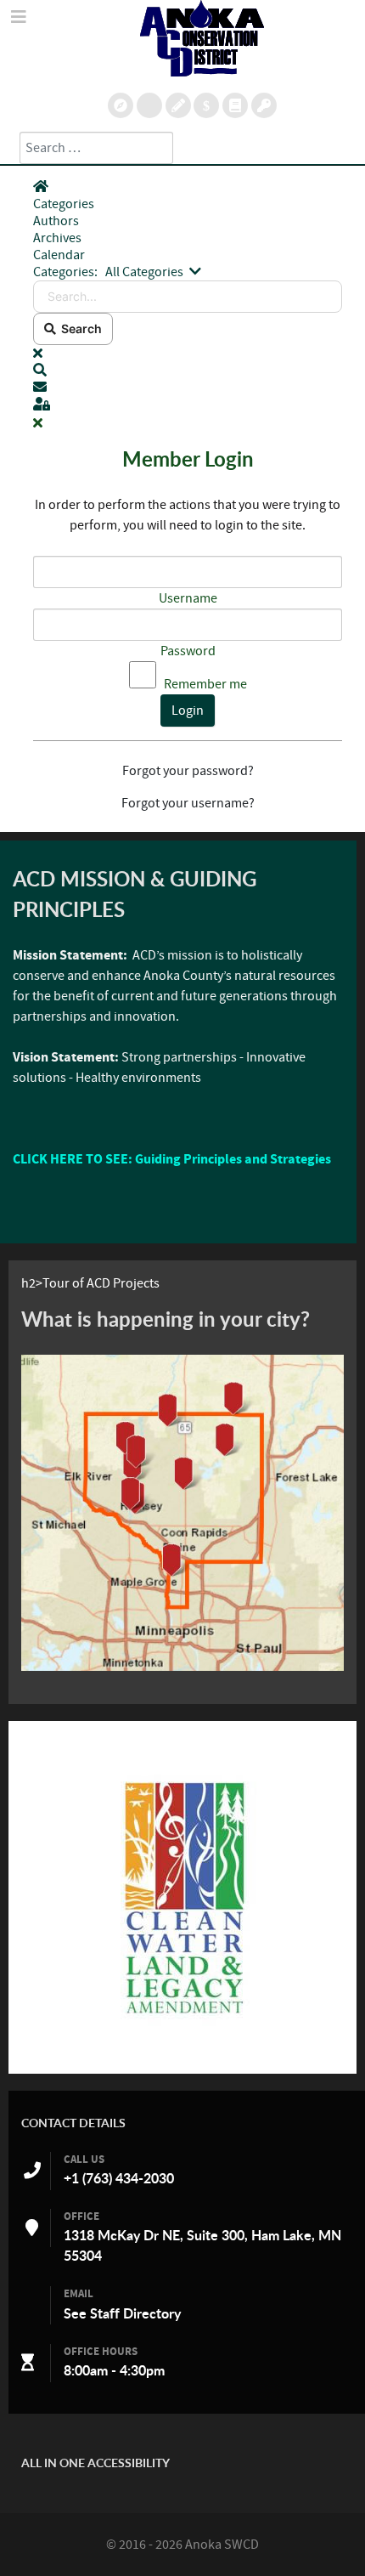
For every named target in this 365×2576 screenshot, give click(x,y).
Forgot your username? (188, 803)
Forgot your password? (188, 771)
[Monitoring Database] (121, 105)
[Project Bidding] (178, 105)
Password (188, 651)
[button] (188, 371)
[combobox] (96, 148)
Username (188, 598)
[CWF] (182, 1897)
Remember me (205, 684)
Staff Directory (135, 2313)
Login (188, 711)
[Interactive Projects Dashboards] (149, 105)
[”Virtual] (182, 1513)
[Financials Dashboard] (206, 105)
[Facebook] (235, 105)
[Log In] (264, 105)
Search (79, 328)
